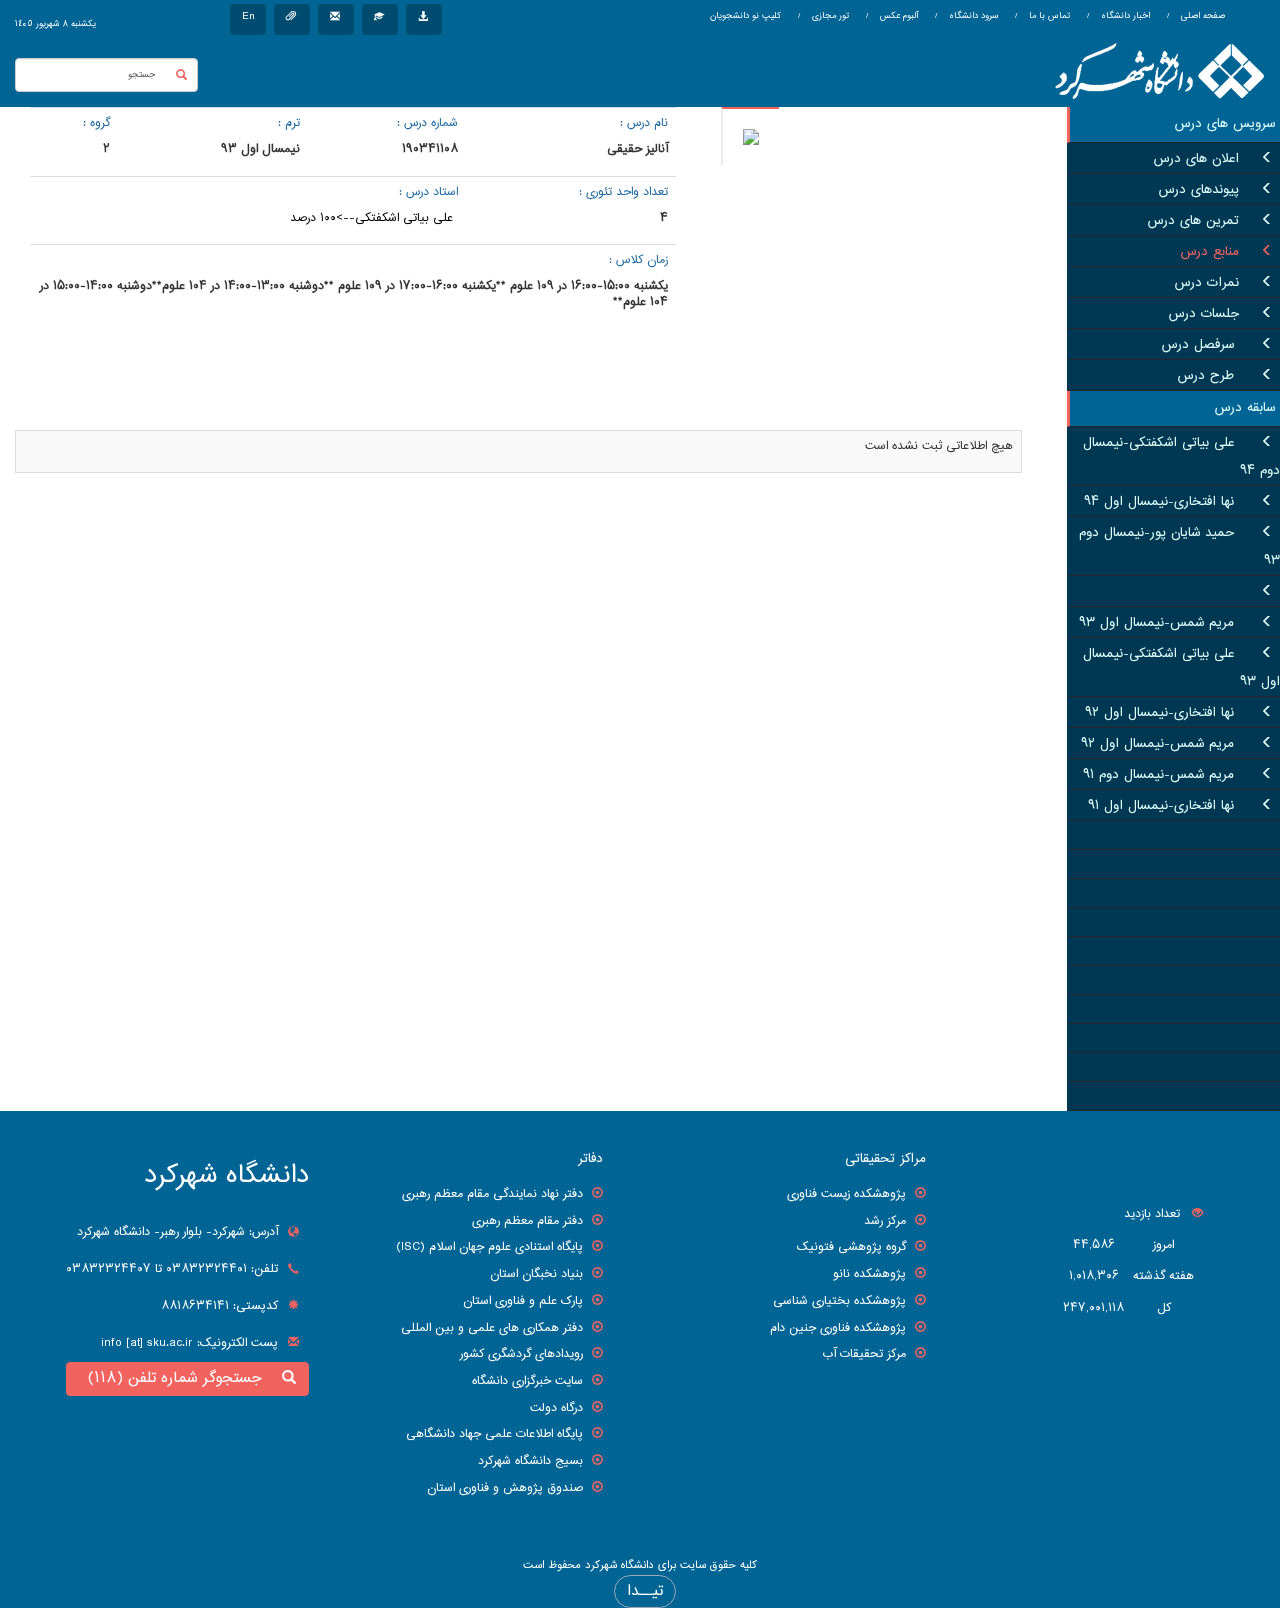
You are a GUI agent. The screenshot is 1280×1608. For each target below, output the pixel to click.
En (248, 16)
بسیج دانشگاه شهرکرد (530, 1461)
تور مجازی (829, 16)
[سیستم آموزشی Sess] (380, 19)
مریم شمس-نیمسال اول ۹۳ (1156, 623)
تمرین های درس (1193, 221)
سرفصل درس (1200, 345)
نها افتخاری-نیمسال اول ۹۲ (1159, 713)
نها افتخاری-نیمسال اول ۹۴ (1159, 502)
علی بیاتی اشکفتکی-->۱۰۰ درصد (371, 218)
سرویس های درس (1225, 124)
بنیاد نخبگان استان (536, 1274)
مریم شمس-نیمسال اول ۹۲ (1157, 744)
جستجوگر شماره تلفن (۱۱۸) (180, 1378)
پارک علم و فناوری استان (523, 1301)
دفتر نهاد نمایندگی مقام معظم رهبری (492, 1194)
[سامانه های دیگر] (424, 19)
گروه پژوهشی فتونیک (851, 1247)
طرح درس (1208, 376)
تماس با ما (1048, 16)
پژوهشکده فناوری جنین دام (838, 1328)
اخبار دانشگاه (1124, 16)
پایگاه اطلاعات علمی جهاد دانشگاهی (494, 1434)
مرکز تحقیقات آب (864, 1354)
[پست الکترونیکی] (336, 19)
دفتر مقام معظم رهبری (527, 1221)
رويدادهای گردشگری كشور (521, 1354)
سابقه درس (1245, 408)
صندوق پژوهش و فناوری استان (505, 1488)
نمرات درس (1207, 283)
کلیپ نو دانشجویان (745, 16)
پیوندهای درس (1199, 190)
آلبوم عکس (897, 16)
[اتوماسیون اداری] (292, 19)
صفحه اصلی (1203, 16)
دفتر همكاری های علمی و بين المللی (492, 1328)
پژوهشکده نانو (869, 1274)
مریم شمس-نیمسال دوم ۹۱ (1158, 775)
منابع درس (1210, 252)
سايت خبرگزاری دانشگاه (527, 1381)
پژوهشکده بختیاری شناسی (839, 1301)
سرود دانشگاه (972, 16)
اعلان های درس (1196, 159)
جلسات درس (1204, 314)
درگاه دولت (556, 1408)
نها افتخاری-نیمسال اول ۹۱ (1161, 806)
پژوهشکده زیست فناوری (846, 1194)
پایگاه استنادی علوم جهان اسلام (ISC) (489, 1247)
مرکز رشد (885, 1221)
